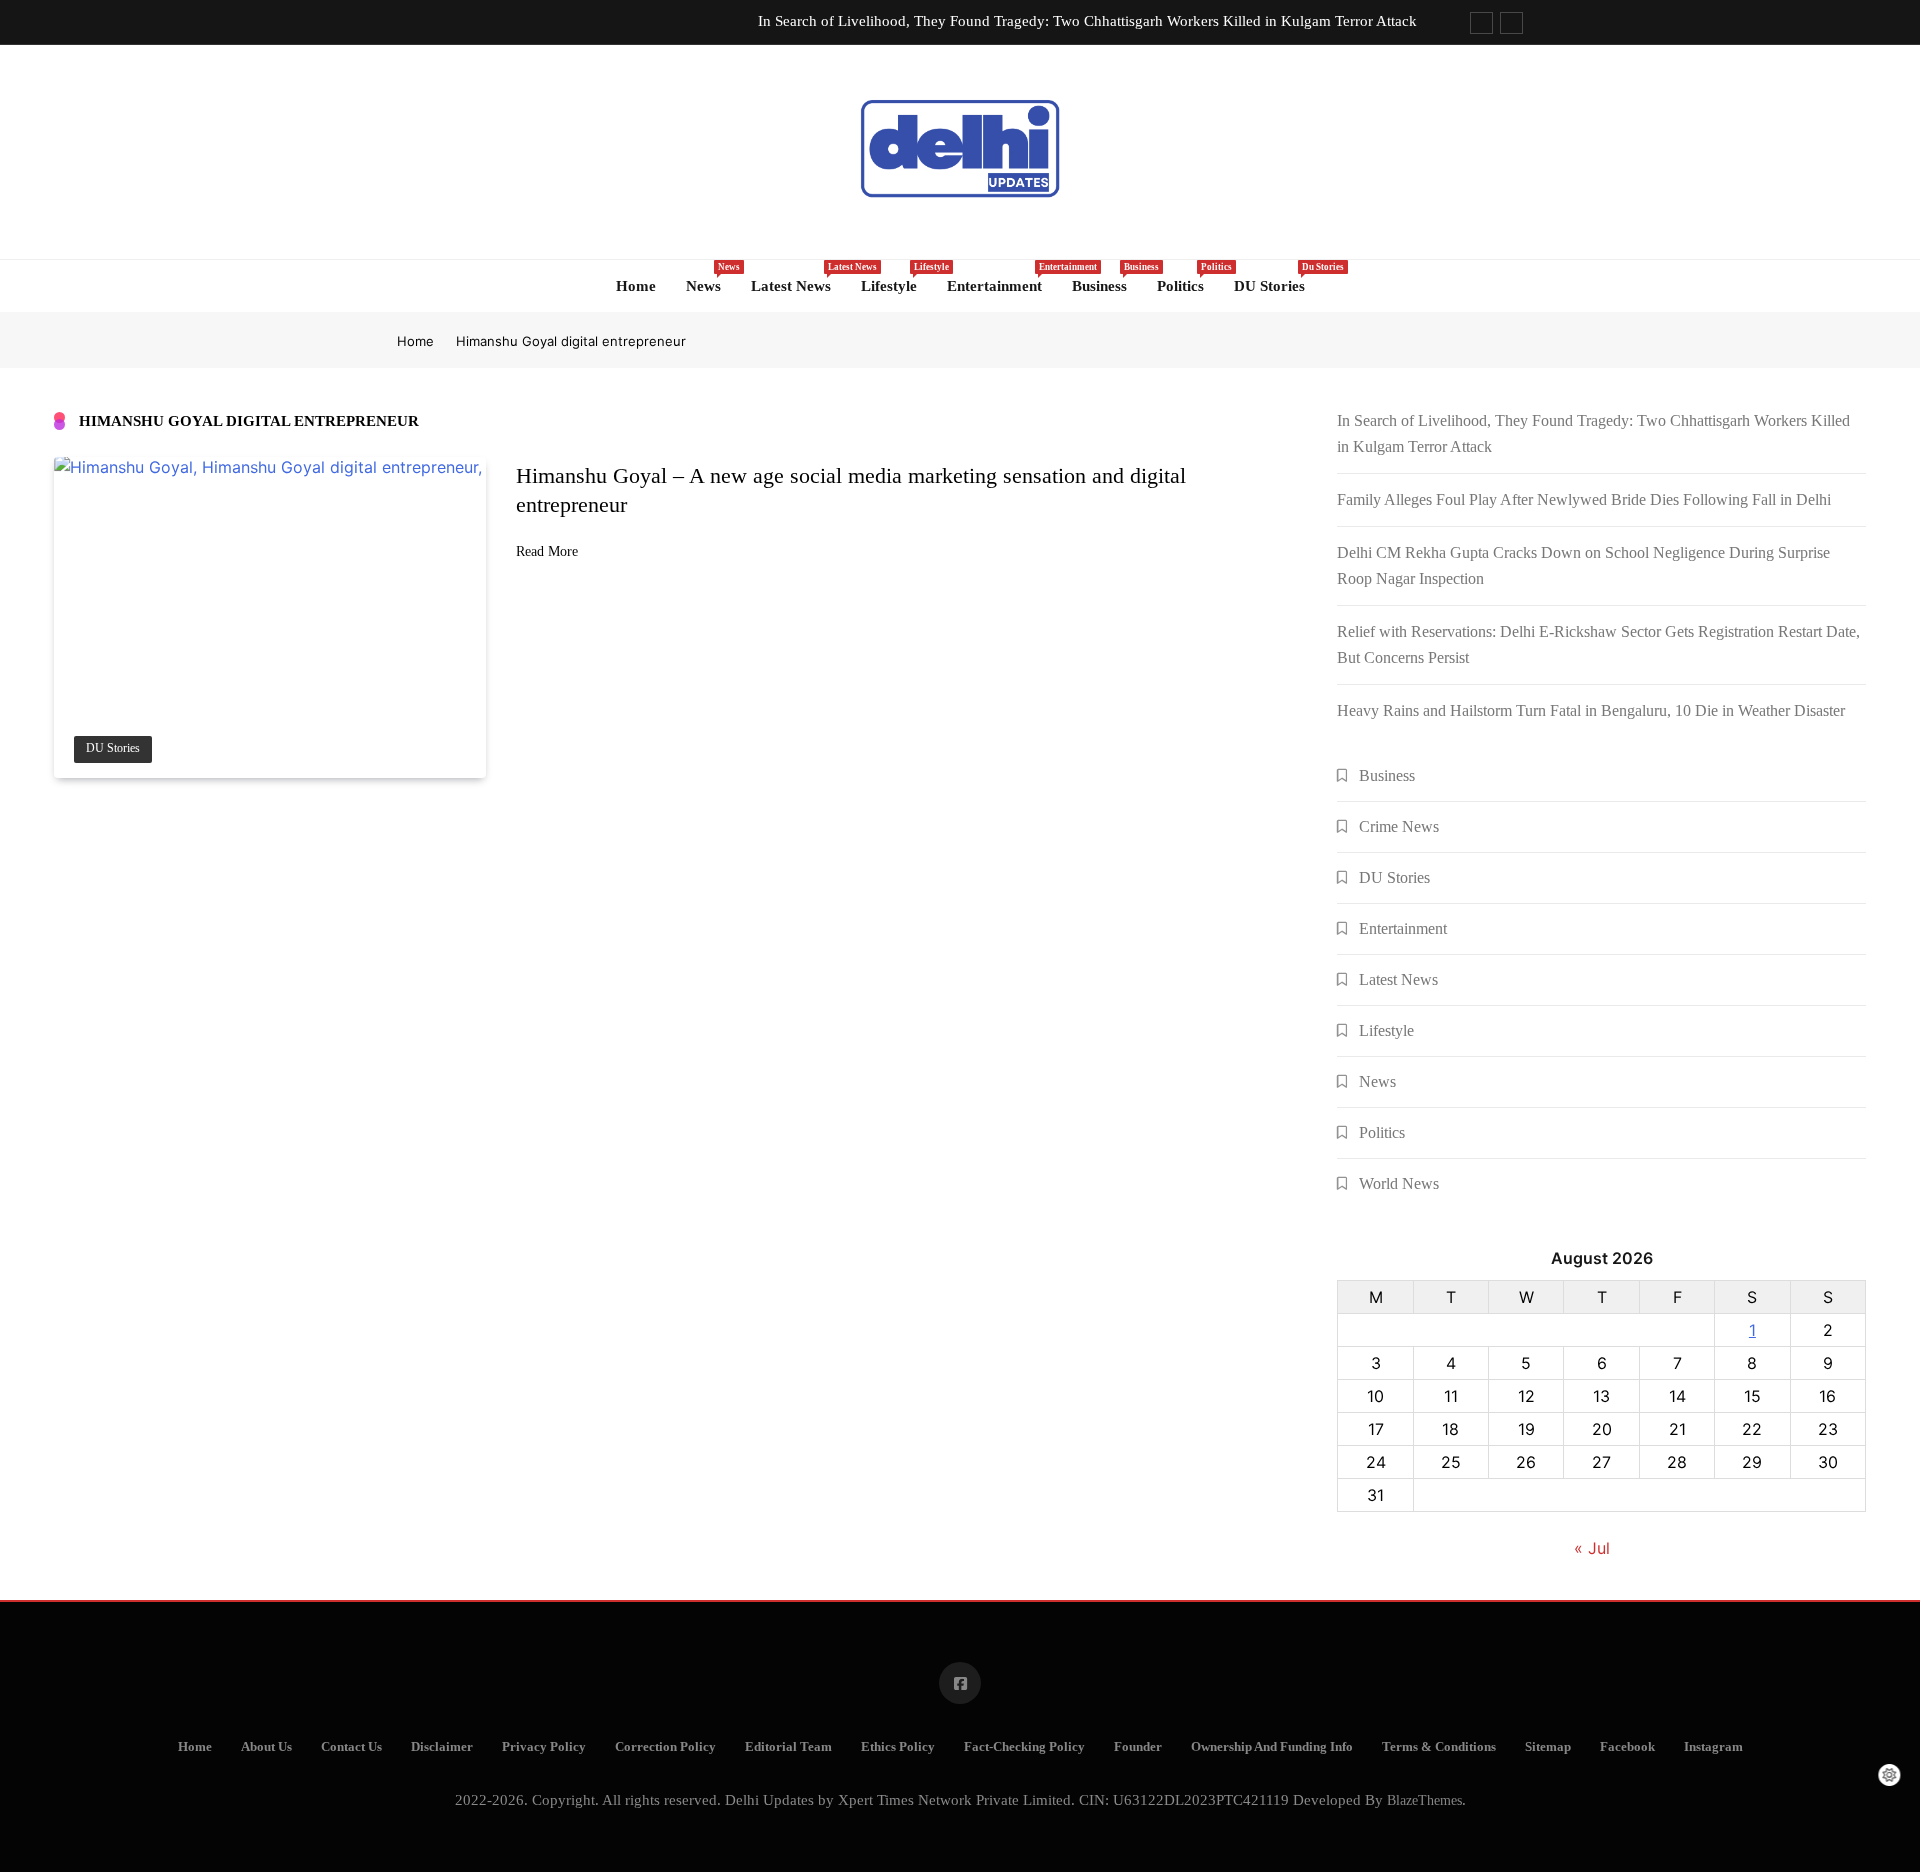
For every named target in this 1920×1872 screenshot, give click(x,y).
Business (1107, 278)
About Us (266, 1747)
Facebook (1627, 1747)
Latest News (798, 278)
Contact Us (351, 1747)
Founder (1138, 1747)
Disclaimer (442, 1747)
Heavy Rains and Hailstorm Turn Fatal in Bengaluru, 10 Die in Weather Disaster (1591, 710)
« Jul (1592, 1548)
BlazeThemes (1424, 1800)
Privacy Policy (544, 1747)
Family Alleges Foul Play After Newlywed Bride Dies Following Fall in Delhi (1584, 499)
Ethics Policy (898, 1747)
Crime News (1399, 826)
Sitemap (1548, 1747)
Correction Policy (665, 1747)
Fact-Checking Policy (1024, 1747)
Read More (547, 551)
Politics (1188, 278)
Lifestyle (896, 278)
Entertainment (1002, 278)
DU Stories (1277, 278)
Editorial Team (788, 1747)
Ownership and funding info (1272, 1747)
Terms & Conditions (1439, 1747)
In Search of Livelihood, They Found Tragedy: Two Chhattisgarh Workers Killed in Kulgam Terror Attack (1087, 21)
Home (636, 286)
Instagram (1713, 1747)
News (711, 278)
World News (1399, 1183)
